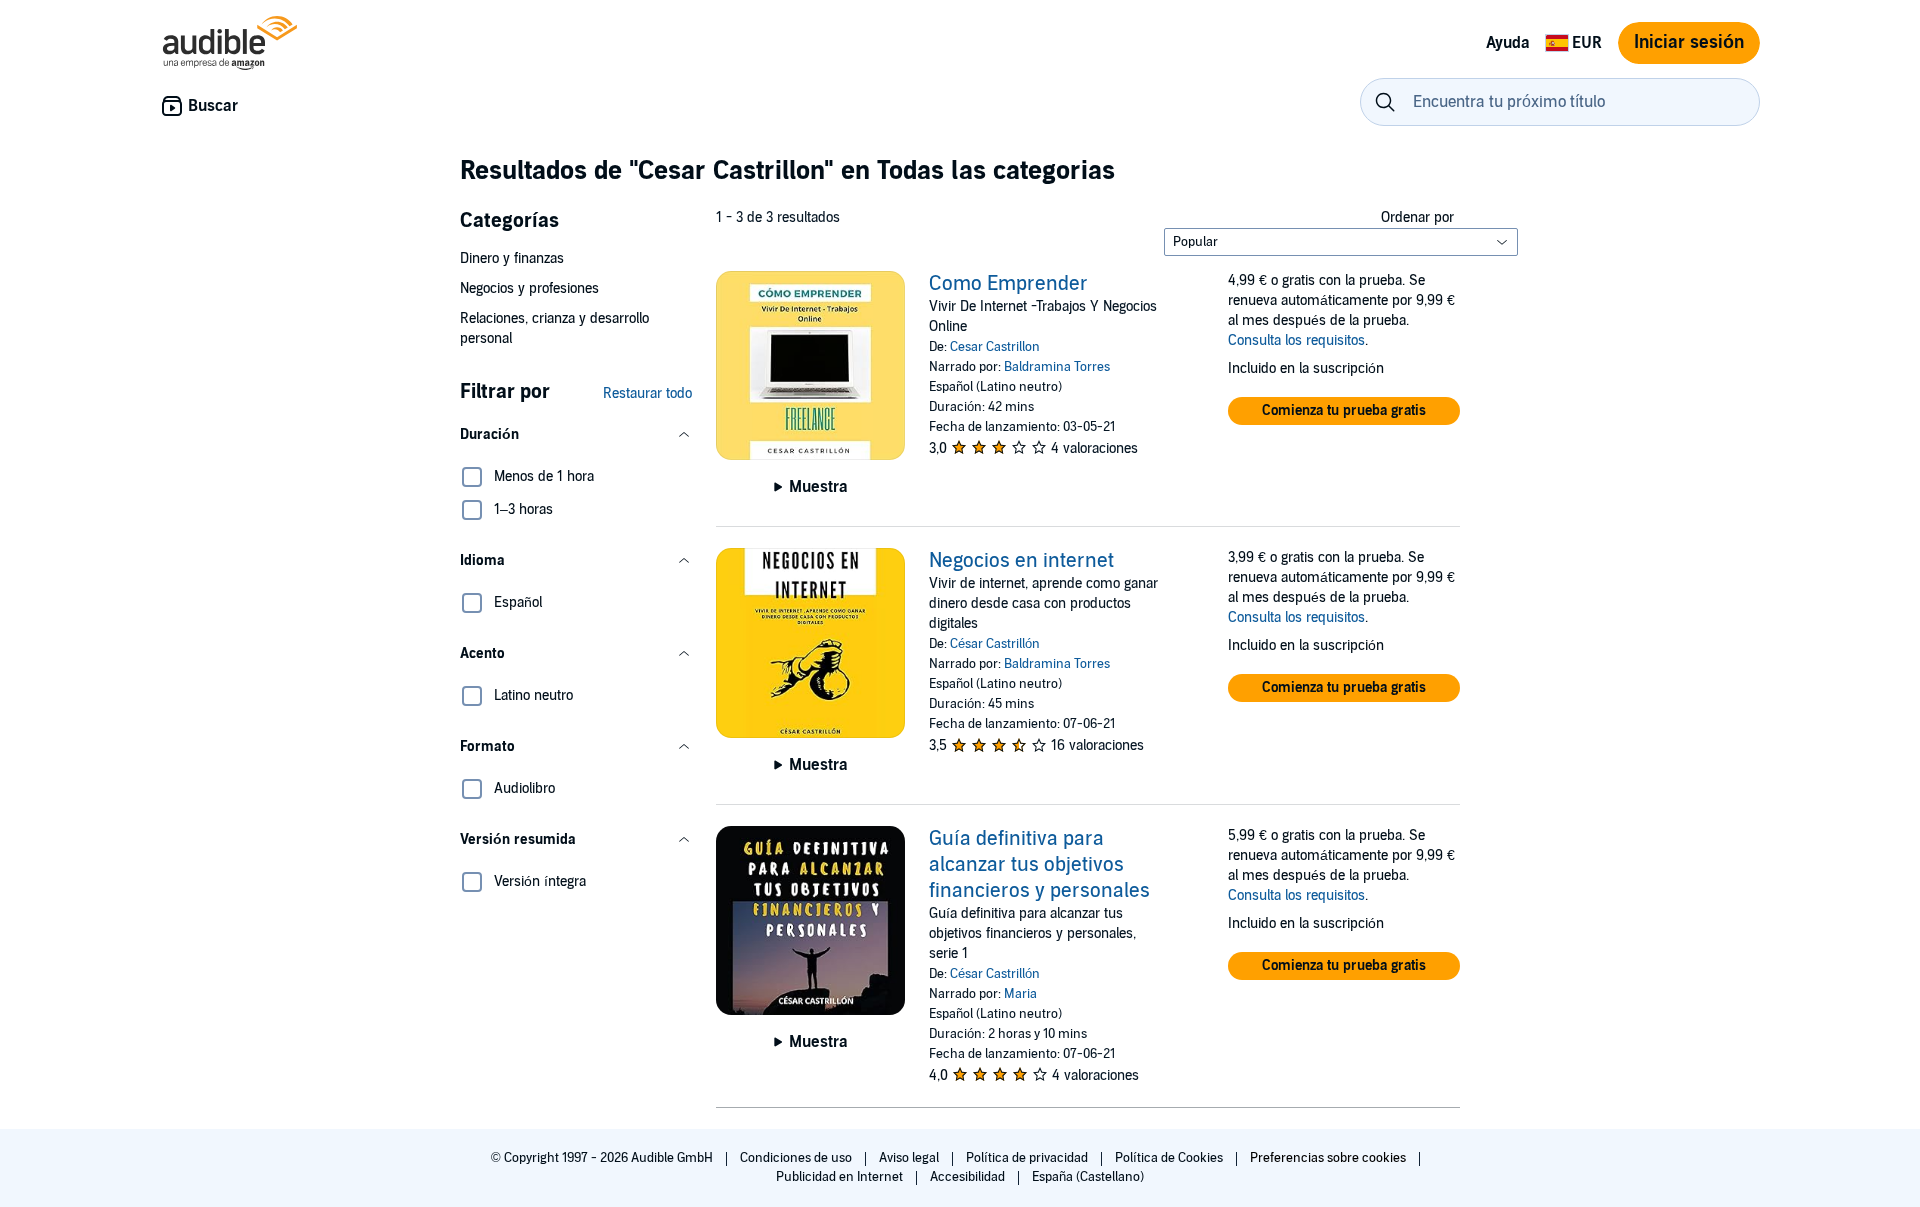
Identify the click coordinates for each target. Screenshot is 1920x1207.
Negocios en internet (1021, 561)
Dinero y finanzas (512, 258)
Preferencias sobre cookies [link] (1328, 1158)
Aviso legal (910, 1158)
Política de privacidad (1028, 1158)
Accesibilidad (969, 1177)
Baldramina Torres (1057, 367)
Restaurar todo (647, 393)
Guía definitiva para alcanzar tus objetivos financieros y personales (1039, 865)
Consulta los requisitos (1296, 340)
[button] (576, 435)
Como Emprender (1008, 284)
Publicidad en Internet (841, 1177)
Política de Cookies (1170, 1158)
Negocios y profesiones (529, 288)
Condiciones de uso (797, 1158)
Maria (1020, 994)
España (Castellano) (1088, 1177)
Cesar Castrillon (995, 347)
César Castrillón (995, 644)
